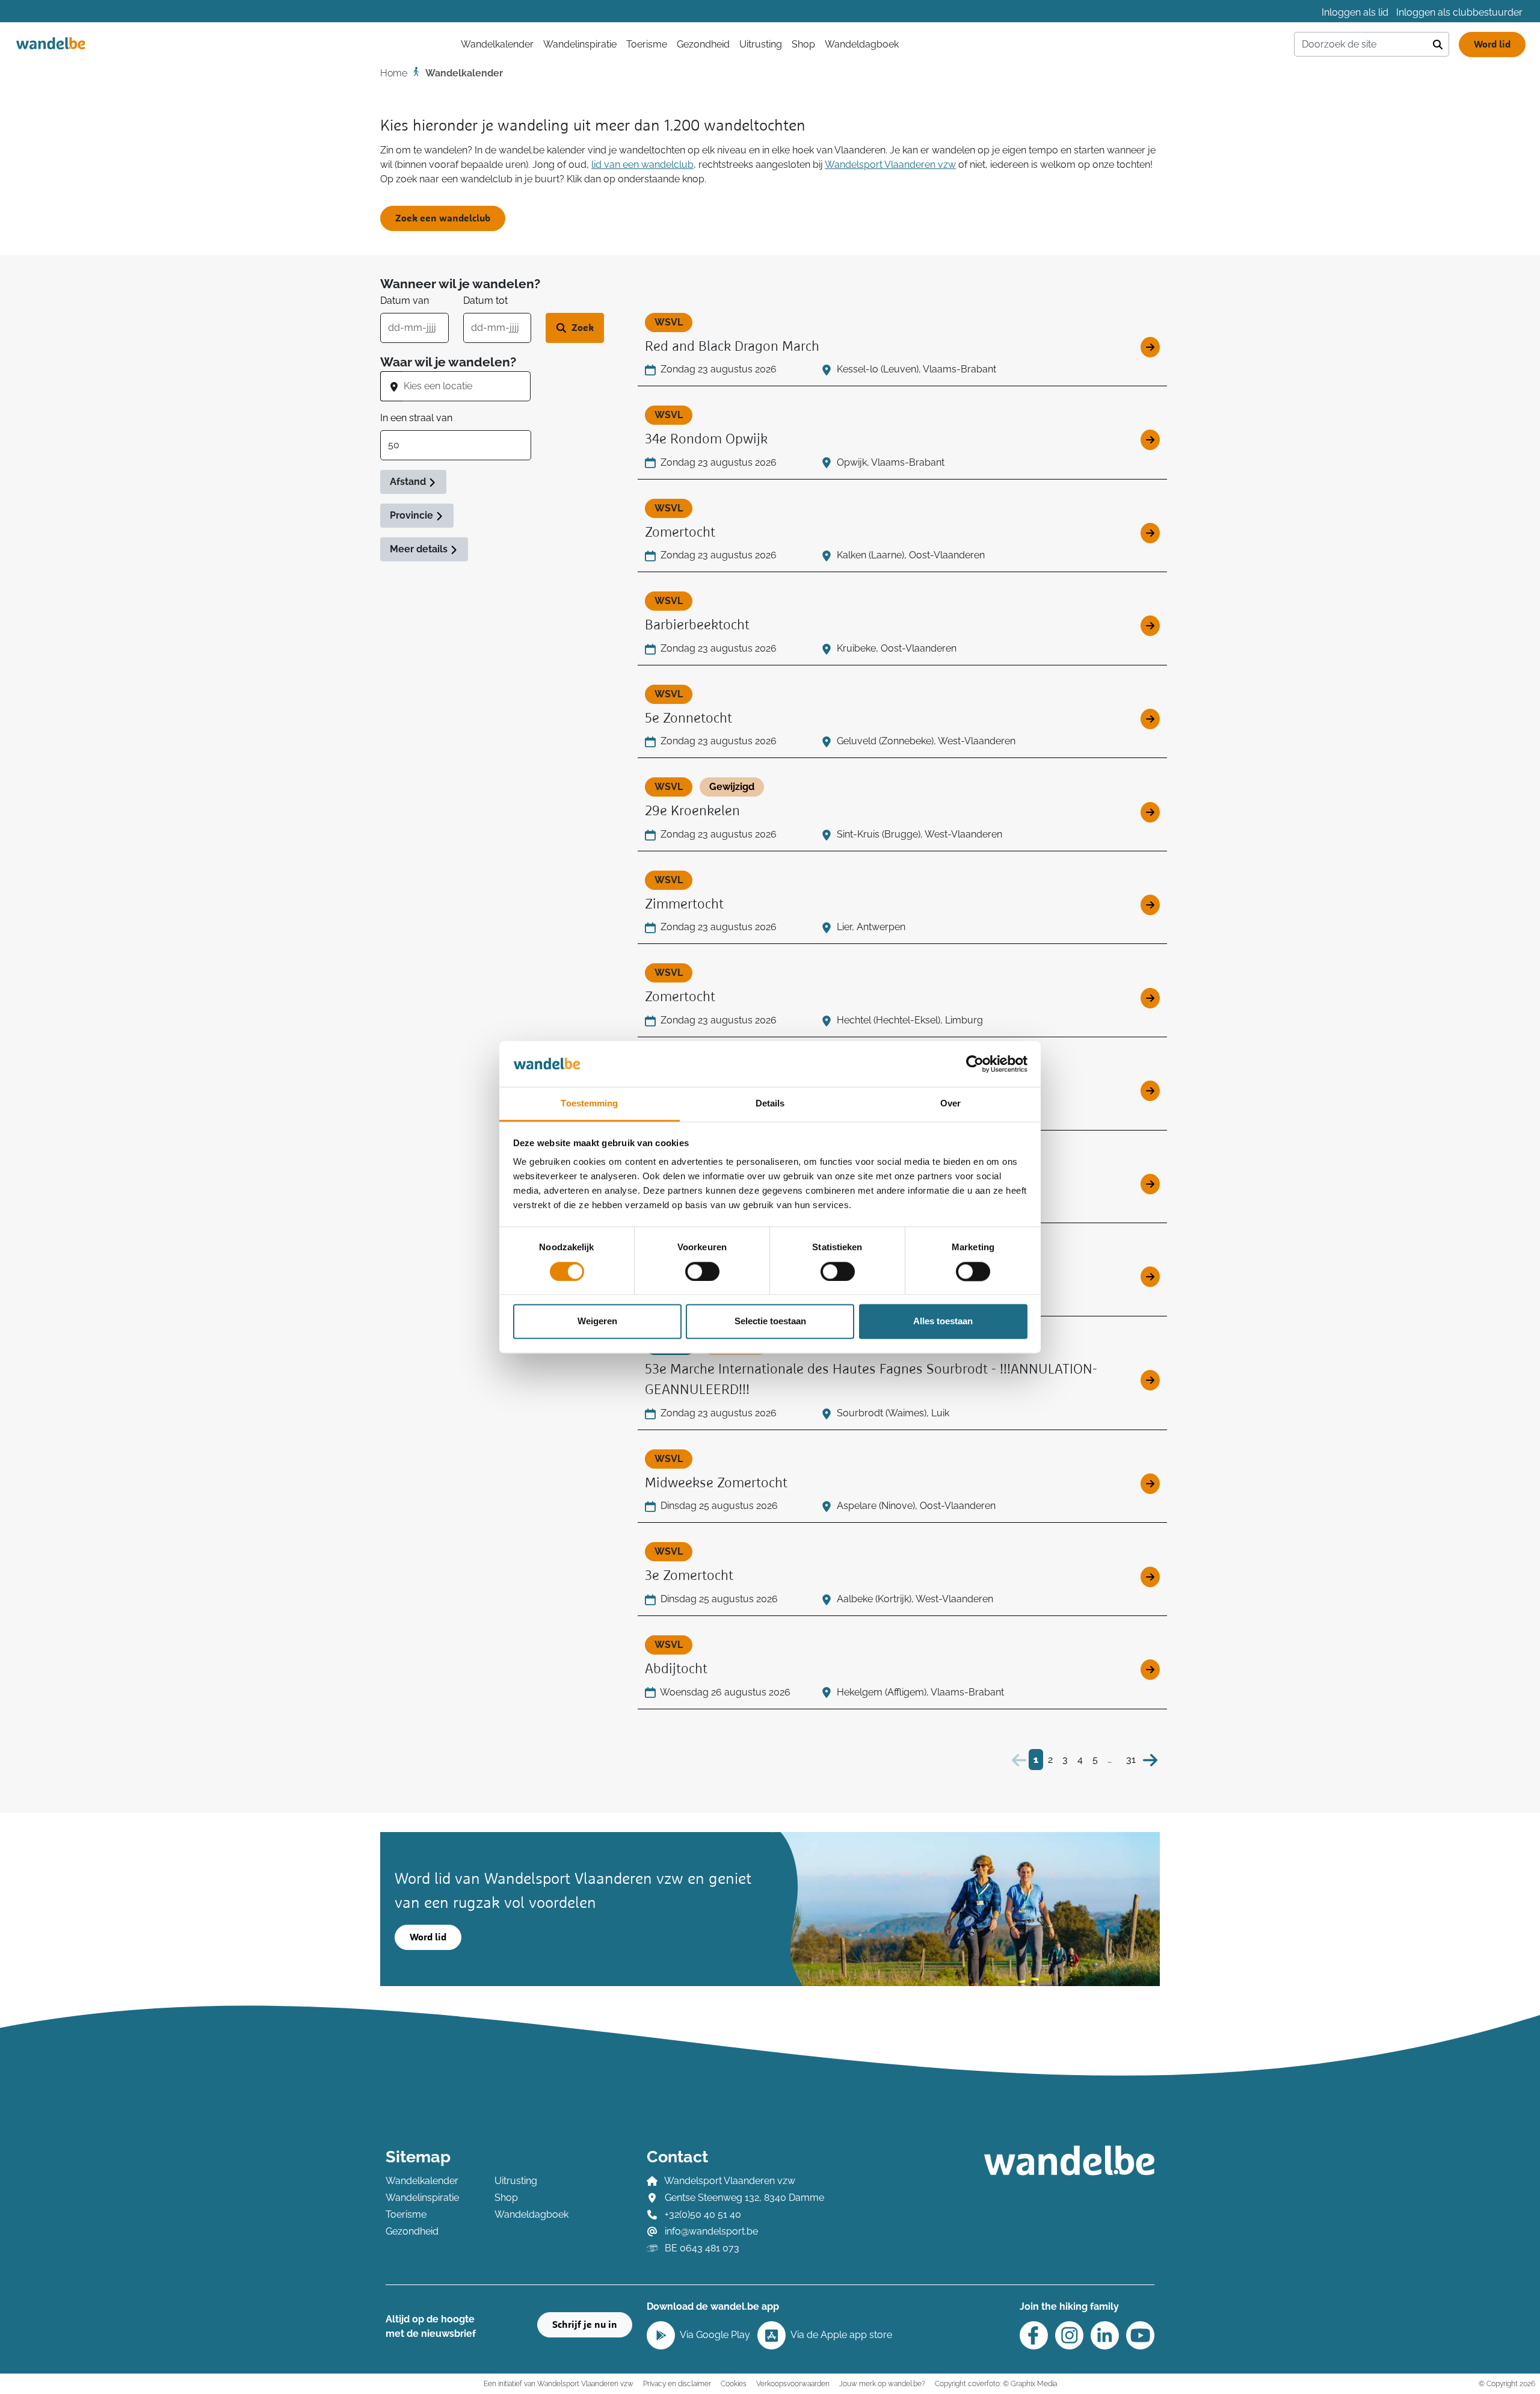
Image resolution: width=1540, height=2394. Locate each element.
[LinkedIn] (1105, 2335)
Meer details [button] (420, 549)
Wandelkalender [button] (497, 44)
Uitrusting (761, 44)
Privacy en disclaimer (677, 2383)
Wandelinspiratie (580, 44)
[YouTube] (1140, 2335)
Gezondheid (703, 44)
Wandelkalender (422, 2181)
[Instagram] (1069, 2335)
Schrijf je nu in (585, 2325)
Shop (803, 44)
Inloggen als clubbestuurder (1459, 12)
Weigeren (597, 1322)
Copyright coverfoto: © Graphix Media (996, 2383)
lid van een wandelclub (642, 165)
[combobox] (467, 386)
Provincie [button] (413, 515)
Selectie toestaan (770, 1322)
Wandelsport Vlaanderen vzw (890, 165)
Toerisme (647, 44)
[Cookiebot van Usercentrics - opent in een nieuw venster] (975, 1064)
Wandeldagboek (862, 44)
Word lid (1492, 45)
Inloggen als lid (1355, 12)
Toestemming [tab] (589, 1104)
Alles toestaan (943, 1322)
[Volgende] (1150, 1760)
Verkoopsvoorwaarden (793, 2383)
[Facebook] (1034, 2335)
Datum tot (485, 301)
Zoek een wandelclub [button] (443, 218)
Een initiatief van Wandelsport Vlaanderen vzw (559, 2383)
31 (1131, 1760)
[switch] (702, 1271)
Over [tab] (950, 1104)
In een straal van (416, 418)
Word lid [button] (428, 1937)
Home (394, 73)
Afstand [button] (409, 482)
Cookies (734, 2383)
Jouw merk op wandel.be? (882, 2383)
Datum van (405, 301)
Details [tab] (770, 1104)
